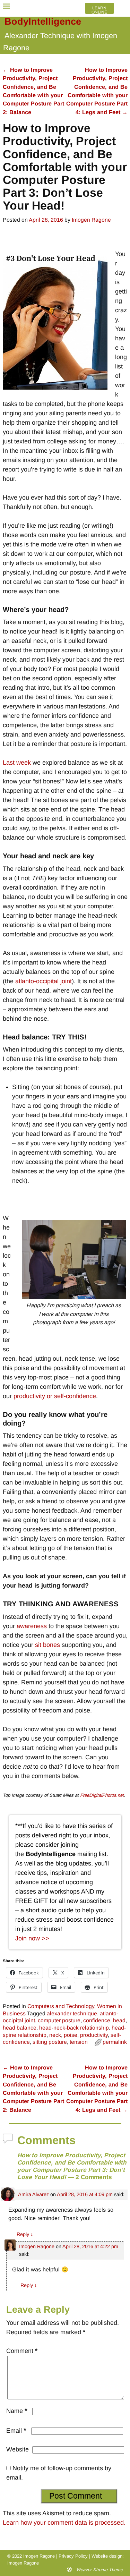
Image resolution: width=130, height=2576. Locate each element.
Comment (22, 2351)
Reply (25, 2234)
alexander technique (72, 2013)
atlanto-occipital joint (44, 981)
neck (55, 2035)
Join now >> (32, 1938)
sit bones (47, 1645)
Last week (17, 763)
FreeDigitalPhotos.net (102, 1795)
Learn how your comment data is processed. (64, 2523)
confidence (97, 2020)
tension (79, 2042)
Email (16, 2431)
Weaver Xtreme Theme (99, 2570)
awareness (32, 1626)
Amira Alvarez (33, 2194)
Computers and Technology (61, 2006)
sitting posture (50, 2042)
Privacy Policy (73, 2556)
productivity (94, 2035)
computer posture (59, 2020)
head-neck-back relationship (74, 2028)
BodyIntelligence (43, 22)
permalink (115, 2042)
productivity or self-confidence (55, 1396)
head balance (20, 2028)
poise (71, 2035)
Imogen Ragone (37, 2246)
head (119, 2020)
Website (18, 2449)
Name (17, 2411)
